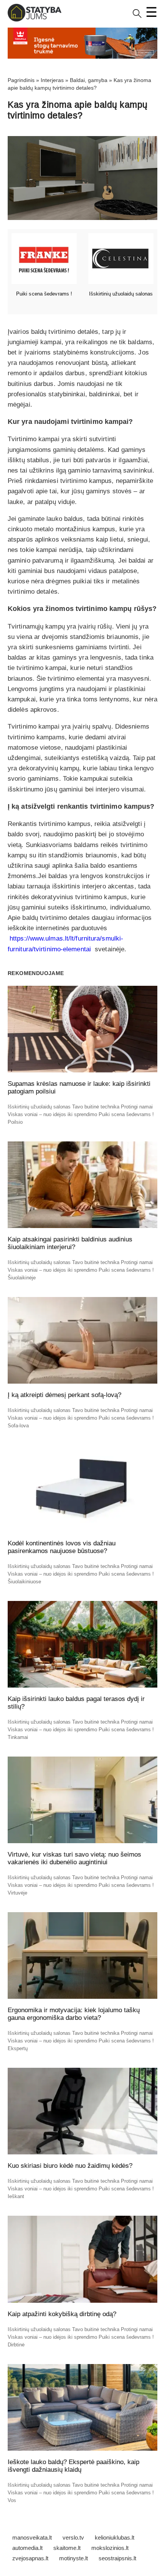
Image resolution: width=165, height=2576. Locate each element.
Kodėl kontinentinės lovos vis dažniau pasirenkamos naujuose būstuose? (62, 1547)
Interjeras (52, 80)
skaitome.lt (67, 2548)
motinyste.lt (73, 2558)
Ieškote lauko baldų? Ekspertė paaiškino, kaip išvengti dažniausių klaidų (73, 2466)
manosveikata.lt (32, 2537)
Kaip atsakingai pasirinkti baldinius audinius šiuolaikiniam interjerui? (70, 1243)
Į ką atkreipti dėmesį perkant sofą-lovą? (64, 1395)
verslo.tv (73, 2537)
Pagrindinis (21, 80)
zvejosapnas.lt (30, 2558)
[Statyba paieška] (137, 16)
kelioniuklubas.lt (115, 2537)
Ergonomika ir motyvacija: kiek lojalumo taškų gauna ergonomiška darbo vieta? (74, 2014)
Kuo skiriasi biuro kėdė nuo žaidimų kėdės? (70, 2166)
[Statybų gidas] (35, 20)
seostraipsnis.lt (117, 2558)
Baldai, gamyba (89, 80)
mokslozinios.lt (110, 2548)
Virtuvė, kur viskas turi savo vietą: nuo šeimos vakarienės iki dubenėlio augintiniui (74, 1858)
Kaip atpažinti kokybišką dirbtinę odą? (62, 2314)
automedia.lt (27, 2548)
